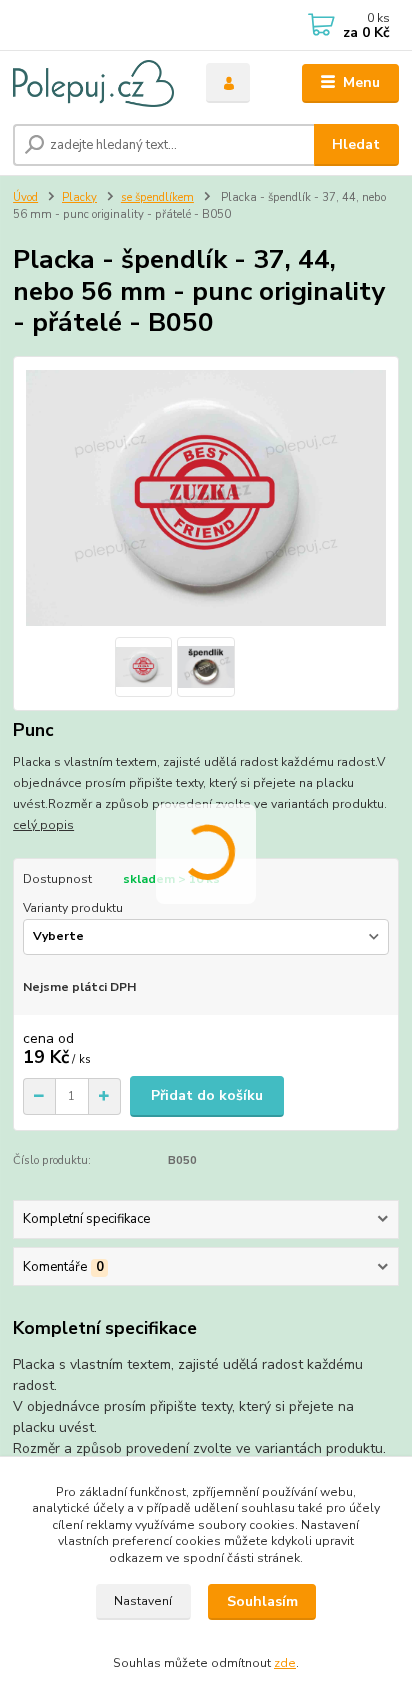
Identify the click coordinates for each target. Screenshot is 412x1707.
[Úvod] (93, 83)
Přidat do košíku (207, 1095)
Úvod (25, 197)
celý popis (43, 825)
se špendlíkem (157, 197)
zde (285, 1663)
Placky (79, 197)
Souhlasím (262, 1601)
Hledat (356, 144)
